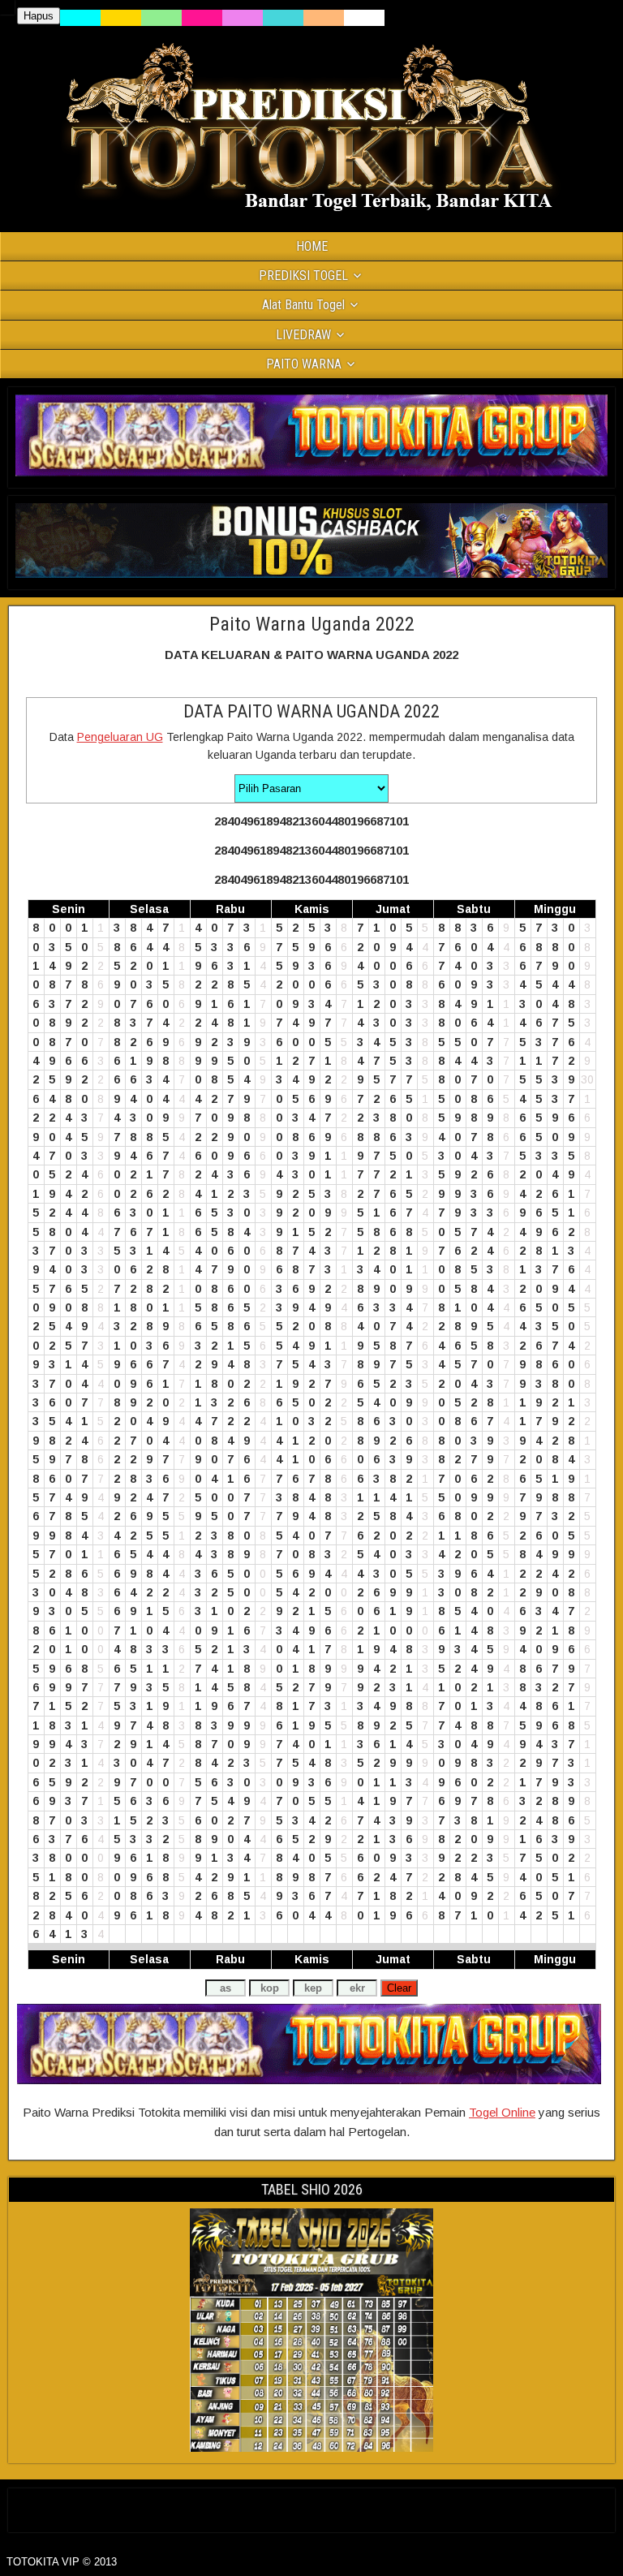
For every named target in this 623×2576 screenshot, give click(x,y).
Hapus (39, 16)
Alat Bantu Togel (303, 305)
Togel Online (502, 2112)
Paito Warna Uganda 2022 (312, 624)
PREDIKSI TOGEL (303, 276)
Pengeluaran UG (120, 737)
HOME (312, 246)
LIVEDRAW (303, 335)
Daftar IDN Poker (312, 2507)
